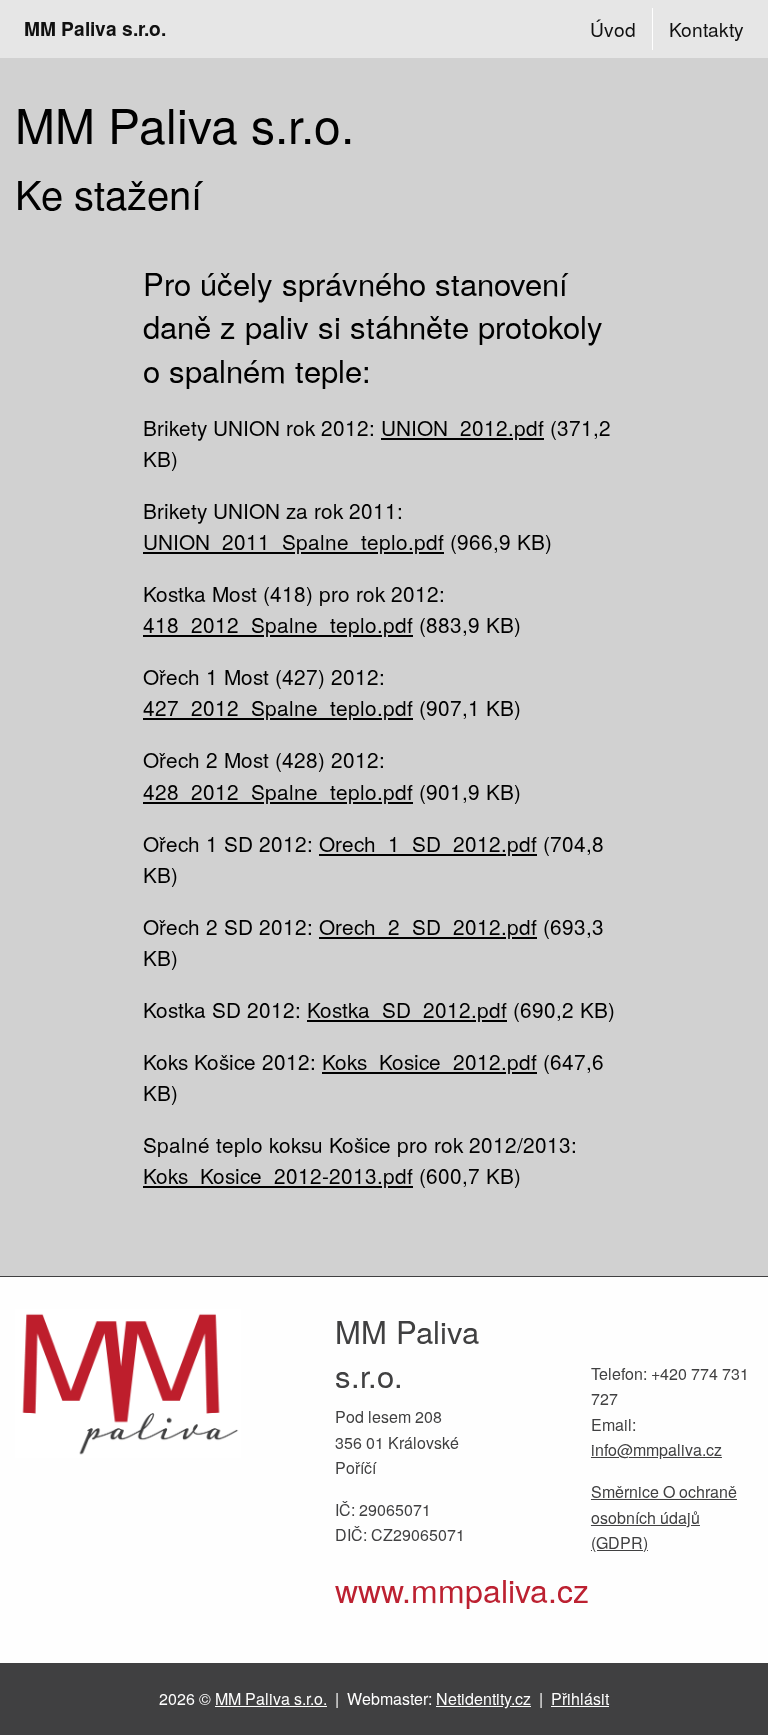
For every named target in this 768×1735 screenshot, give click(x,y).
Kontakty (706, 28)
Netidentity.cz (483, 1698)
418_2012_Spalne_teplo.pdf (278, 624)
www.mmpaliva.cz (462, 1589)
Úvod (613, 28)
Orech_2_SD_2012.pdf (428, 926)
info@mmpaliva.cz (656, 1449)
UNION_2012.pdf (462, 427)
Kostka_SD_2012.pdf (407, 1009)
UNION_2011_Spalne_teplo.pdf (293, 541)
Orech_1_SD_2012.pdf (428, 843)
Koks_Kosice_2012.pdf (429, 1061)
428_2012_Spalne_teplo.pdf (278, 791)
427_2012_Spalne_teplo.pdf (278, 707)
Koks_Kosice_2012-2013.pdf (278, 1175)
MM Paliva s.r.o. (95, 28)
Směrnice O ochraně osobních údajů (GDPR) (664, 1517)
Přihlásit (580, 1698)
